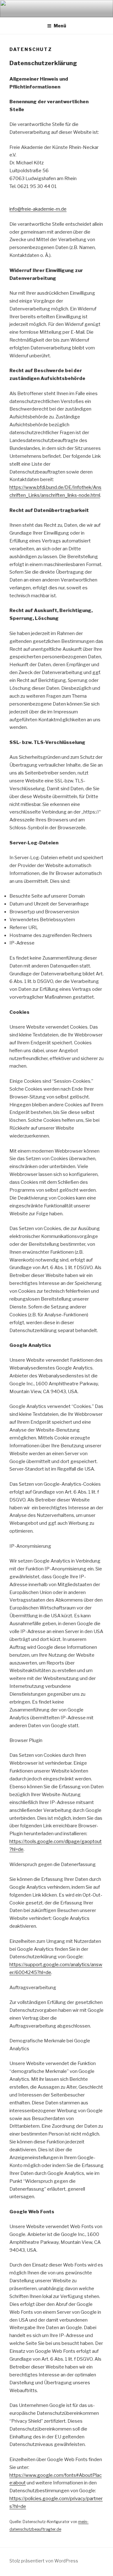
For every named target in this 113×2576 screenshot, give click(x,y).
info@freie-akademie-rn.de (38, 209)
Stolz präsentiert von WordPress (44, 2561)
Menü (60, 26)
